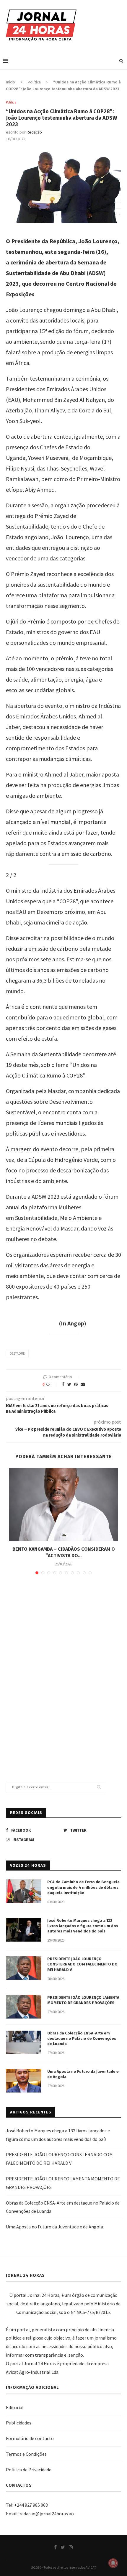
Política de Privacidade (29, 2470)
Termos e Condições (26, 2454)
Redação (34, 132)
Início (10, 82)
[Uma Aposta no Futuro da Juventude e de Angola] (24, 2081)
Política (34, 82)
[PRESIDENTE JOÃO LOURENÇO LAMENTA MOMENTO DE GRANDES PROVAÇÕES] (24, 2007)
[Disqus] (63, 1664)
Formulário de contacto (30, 2438)
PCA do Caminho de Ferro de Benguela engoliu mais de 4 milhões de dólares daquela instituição (83, 1887)
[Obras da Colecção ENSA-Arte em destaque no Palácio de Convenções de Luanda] (24, 2042)
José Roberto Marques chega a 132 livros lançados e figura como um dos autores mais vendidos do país (83, 1926)
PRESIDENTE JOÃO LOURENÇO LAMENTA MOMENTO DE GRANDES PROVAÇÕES (83, 2000)
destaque (17, 1353)
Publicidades (19, 2423)
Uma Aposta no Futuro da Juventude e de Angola (83, 2074)
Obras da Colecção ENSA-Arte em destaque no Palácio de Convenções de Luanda (82, 2038)
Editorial (15, 2407)
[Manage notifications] (113, 2563)
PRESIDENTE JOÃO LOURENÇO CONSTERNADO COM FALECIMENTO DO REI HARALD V (82, 1964)
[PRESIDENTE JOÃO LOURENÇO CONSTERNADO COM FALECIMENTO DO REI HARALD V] (24, 1968)
